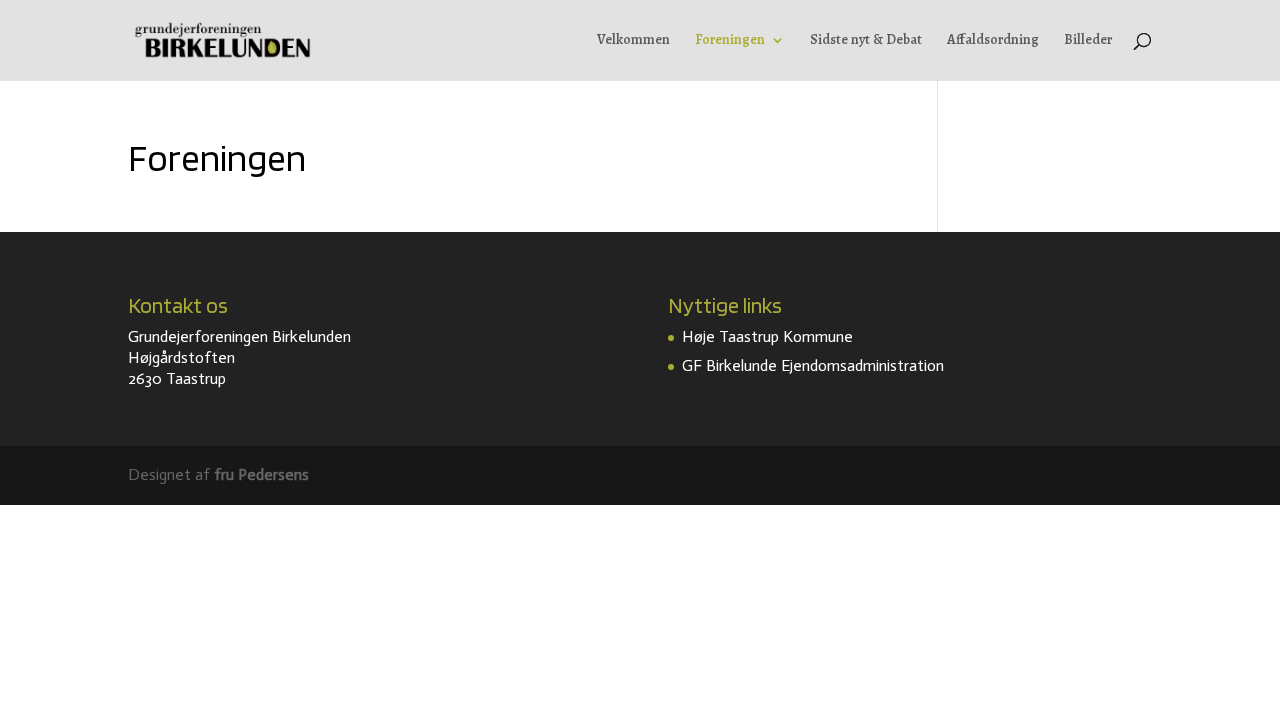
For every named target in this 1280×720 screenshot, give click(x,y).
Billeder (1088, 41)
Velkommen (633, 41)
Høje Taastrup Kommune (767, 336)
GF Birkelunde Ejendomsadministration (813, 365)
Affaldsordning (993, 41)
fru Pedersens (261, 474)
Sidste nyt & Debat (866, 41)
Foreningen (730, 41)
